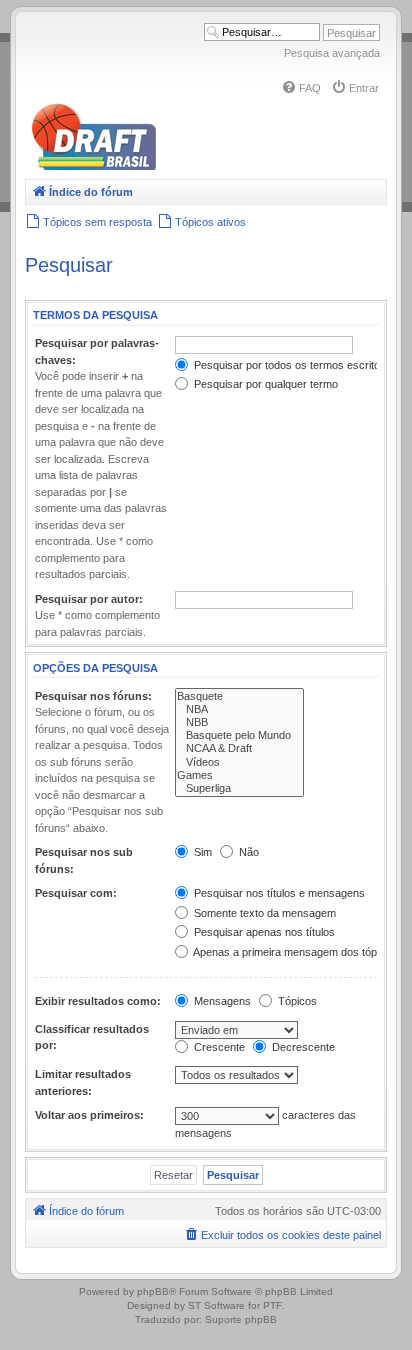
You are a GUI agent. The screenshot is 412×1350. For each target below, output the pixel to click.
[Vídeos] (239, 762)
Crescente (218, 1047)
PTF (272, 1305)
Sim (201, 852)
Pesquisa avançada (332, 53)
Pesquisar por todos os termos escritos (288, 365)
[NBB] (239, 722)
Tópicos (296, 1001)
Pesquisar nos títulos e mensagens (278, 893)
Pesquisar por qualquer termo (264, 384)
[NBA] (239, 709)
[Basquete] (239, 696)
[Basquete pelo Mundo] (239, 735)
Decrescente (302, 1047)
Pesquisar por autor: (89, 599)
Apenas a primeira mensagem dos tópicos (294, 952)
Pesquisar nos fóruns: (93, 696)
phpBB (153, 1291)
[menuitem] (301, 88)
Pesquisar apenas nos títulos (263, 932)
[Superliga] (239, 788)
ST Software (216, 1305)
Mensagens (221, 1001)
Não (247, 852)
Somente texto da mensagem (263, 913)
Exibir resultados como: (98, 1001)
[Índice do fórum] (180, 166)
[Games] (239, 775)
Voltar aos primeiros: (89, 1115)
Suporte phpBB (241, 1319)
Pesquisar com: (76, 893)
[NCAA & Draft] (239, 748)
